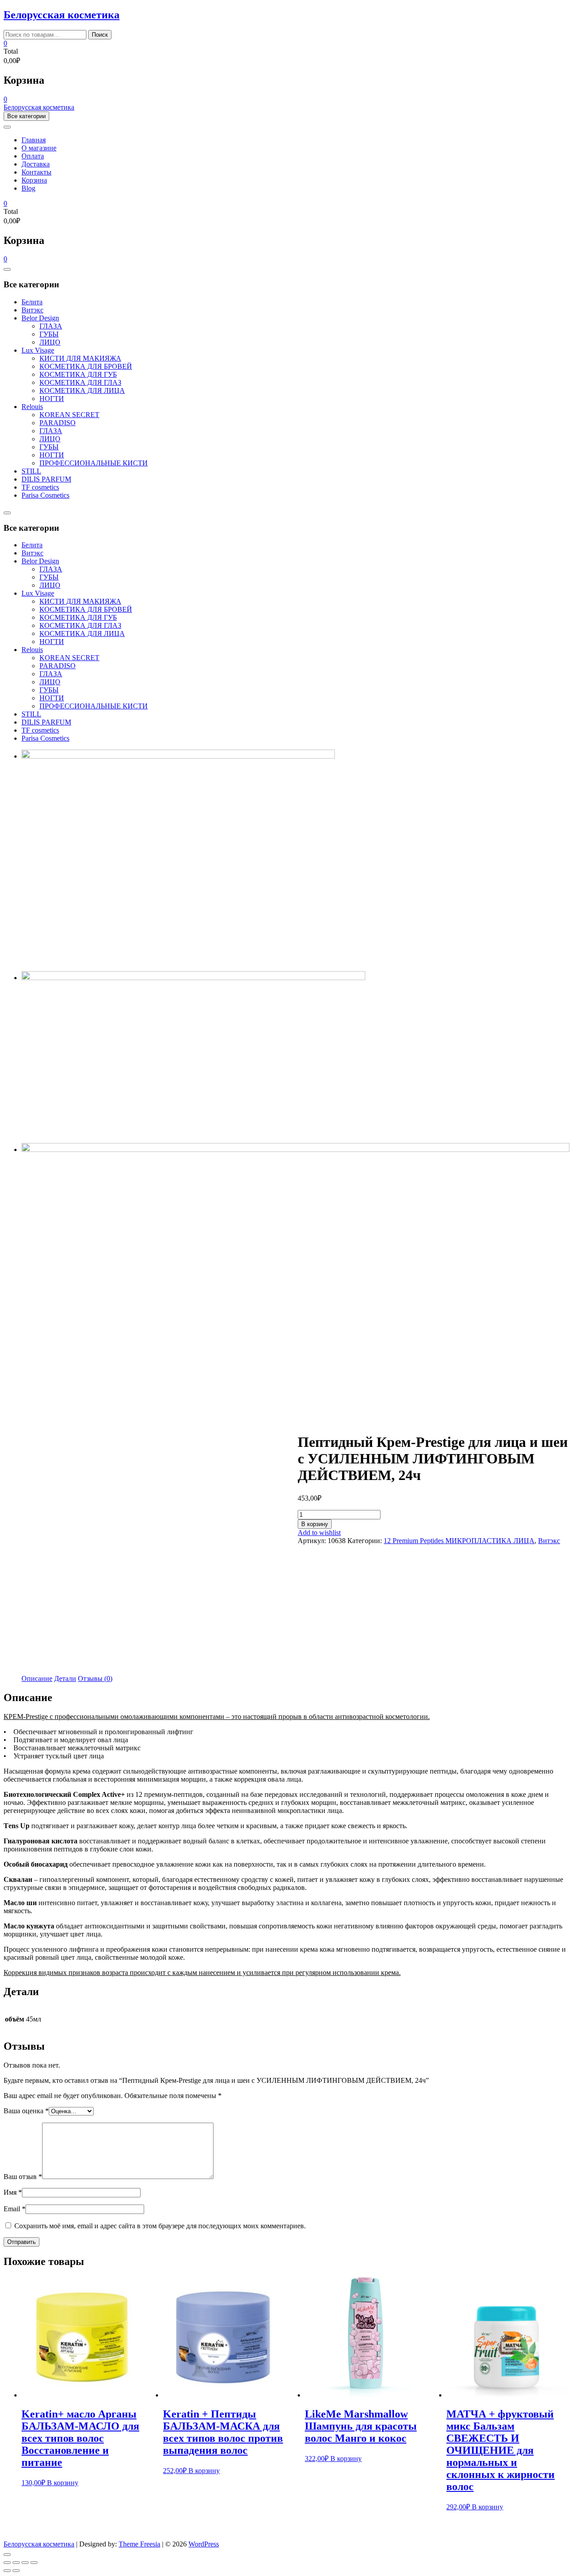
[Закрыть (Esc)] (7, 2563)
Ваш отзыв (23, 2177)
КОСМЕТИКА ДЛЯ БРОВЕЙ (86, 366)
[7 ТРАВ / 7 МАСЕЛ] (178, 756)
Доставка (36, 164)
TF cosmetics (40, 487)
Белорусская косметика (62, 15)
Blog (28, 188)
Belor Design (40, 318)
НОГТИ (52, 399)
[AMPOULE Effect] (193, 978)
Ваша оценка (26, 2111)
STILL (31, 471)
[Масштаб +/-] (34, 2563)
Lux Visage (38, 350)
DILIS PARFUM (46, 479)
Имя (13, 2192)
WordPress (204, 2544)
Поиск (100, 35)
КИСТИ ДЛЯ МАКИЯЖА (80, 358)
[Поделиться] (16, 2563)
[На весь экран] (25, 2563)
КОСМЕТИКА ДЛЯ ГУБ (78, 374)
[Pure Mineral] (295, 1149)
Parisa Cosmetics (45, 495)
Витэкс (32, 310)
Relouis (32, 407)
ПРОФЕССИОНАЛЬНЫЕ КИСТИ (94, 463)
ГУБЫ (49, 334)
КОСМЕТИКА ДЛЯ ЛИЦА (82, 390)
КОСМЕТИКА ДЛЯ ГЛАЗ (80, 382)
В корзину (315, 1524)
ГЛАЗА (51, 326)
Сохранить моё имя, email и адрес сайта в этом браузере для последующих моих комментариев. (160, 2226)
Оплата (33, 156)
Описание (37, 1678)
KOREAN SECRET (69, 415)
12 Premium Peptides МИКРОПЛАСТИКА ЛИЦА (459, 1541)
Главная (34, 140)
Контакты (36, 172)
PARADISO (58, 423)
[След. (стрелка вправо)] (16, 2571)
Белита (32, 302)
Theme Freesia (139, 2544)
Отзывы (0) (95, 1678)
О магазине (39, 148)
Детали (65, 1678)
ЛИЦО (50, 342)
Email (15, 2209)
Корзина (34, 180)
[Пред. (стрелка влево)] (7, 2571)
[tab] (37, 1679)
